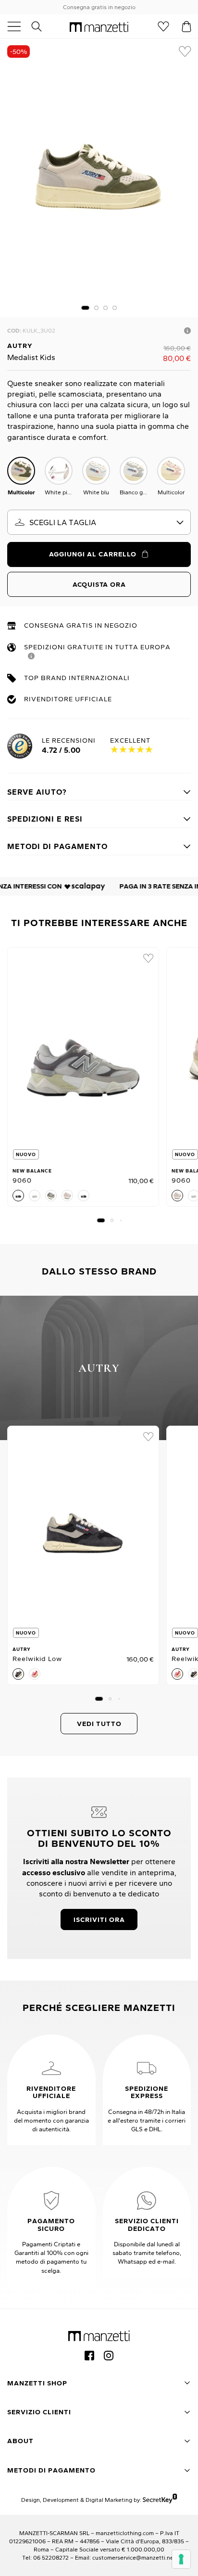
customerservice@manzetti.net (134, 2557)
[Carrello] (186, 26)
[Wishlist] (163, 26)
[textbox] (99, 522)
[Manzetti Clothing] (99, 26)
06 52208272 (51, 2557)
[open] (18, 26)
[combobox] (99, 522)
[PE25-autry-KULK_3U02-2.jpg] (99, 178)
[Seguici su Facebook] (89, 2356)
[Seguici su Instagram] (109, 2356)
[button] (85, 308)
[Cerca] (42, 26)
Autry (20, 346)
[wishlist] (185, 52)
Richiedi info (187, 331)
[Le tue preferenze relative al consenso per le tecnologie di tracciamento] (181, 2559)
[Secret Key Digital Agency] (160, 2500)
